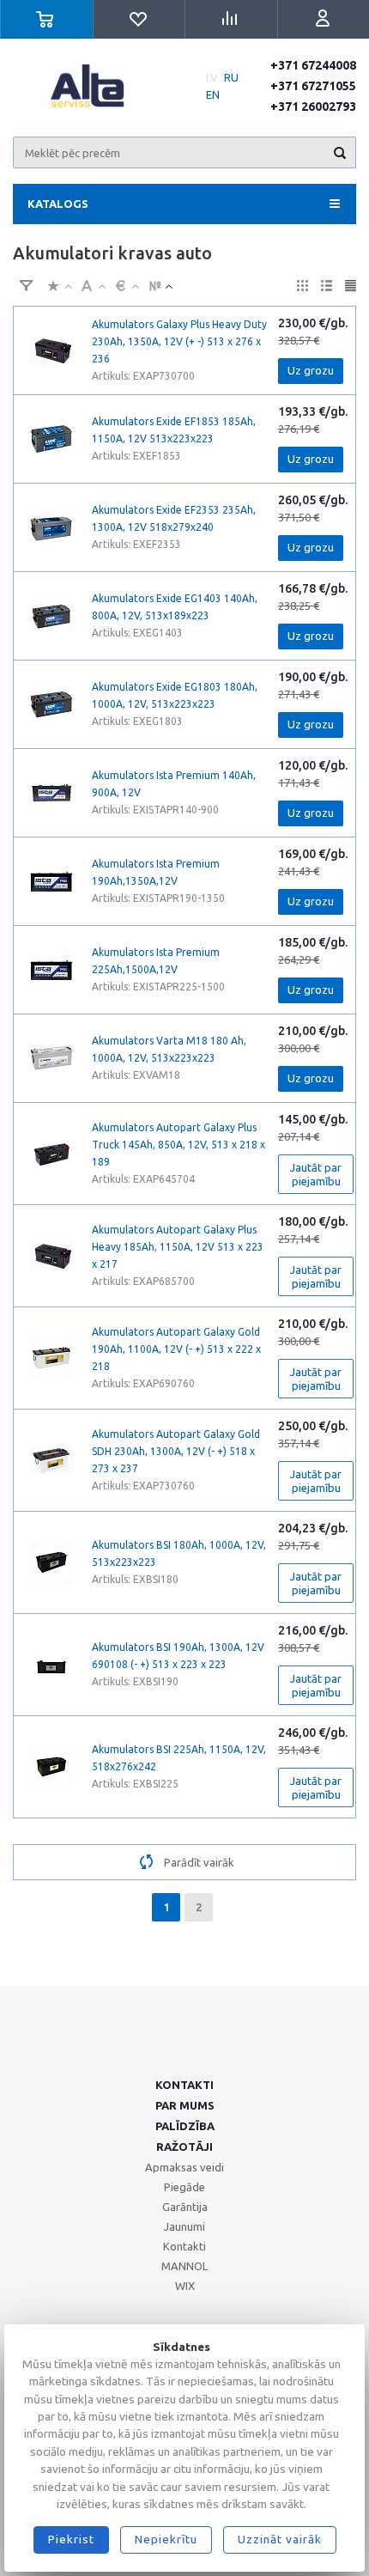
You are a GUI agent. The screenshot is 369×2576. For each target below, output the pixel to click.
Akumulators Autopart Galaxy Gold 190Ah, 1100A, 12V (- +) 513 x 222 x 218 (176, 1349)
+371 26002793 (313, 107)
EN (213, 94)
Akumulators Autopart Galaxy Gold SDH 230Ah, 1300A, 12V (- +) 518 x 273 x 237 (176, 1451)
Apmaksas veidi (184, 2167)
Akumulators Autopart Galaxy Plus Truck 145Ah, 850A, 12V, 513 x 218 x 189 (178, 1145)
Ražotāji (184, 2147)
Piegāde (184, 2187)
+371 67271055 (313, 86)
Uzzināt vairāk (280, 2539)
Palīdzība (185, 2126)
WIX (185, 2286)
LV (212, 77)
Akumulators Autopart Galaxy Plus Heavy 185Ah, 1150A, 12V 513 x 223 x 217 (178, 1247)
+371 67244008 (313, 65)
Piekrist (71, 2539)
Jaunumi (184, 2226)
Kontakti (184, 2085)
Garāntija (185, 2207)
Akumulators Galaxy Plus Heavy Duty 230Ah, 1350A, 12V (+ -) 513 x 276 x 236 (179, 341)
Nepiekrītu (166, 2539)
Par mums (185, 2105)
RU (231, 77)
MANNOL (184, 2266)
